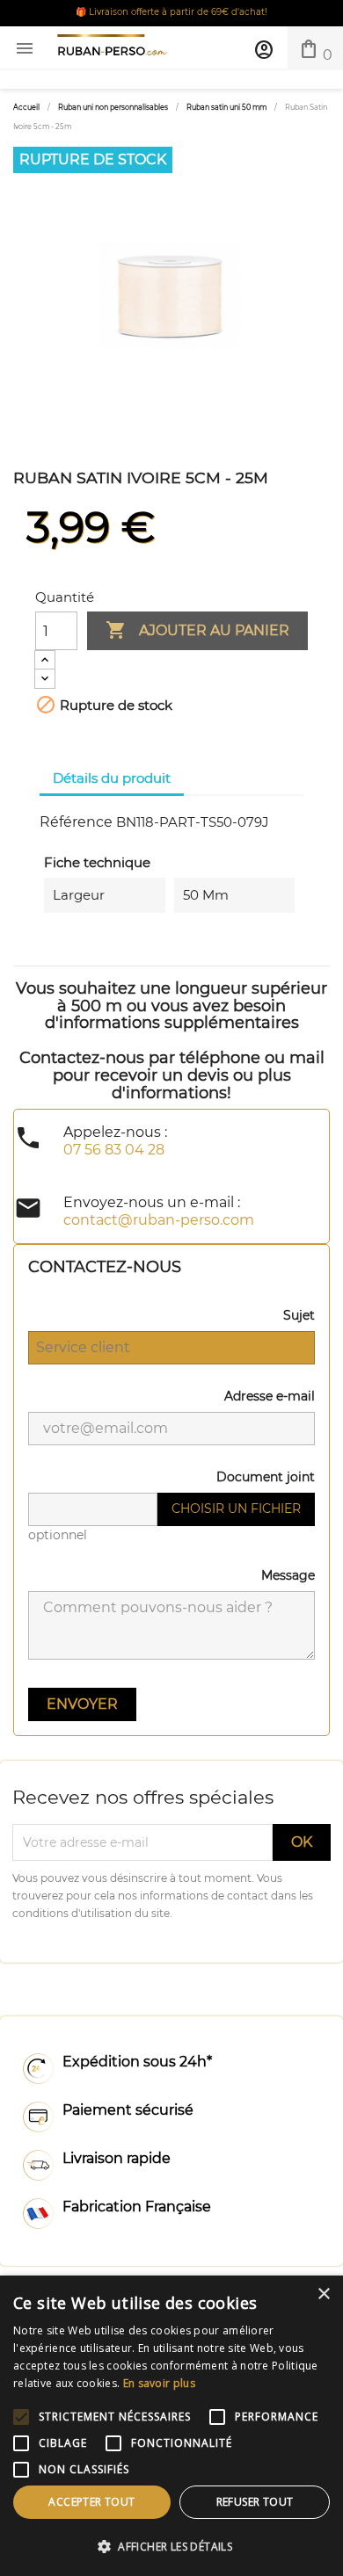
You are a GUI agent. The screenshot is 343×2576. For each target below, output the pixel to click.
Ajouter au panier (197, 630)
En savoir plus (159, 2383)
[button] (171, 2547)
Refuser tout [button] (255, 2502)
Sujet (299, 1315)
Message (288, 1575)
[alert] (171, 2426)
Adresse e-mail (270, 1396)
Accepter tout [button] (91, 2502)
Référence (76, 822)
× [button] (323, 2294)
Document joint (266, 1477)
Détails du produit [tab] (112, 778)
